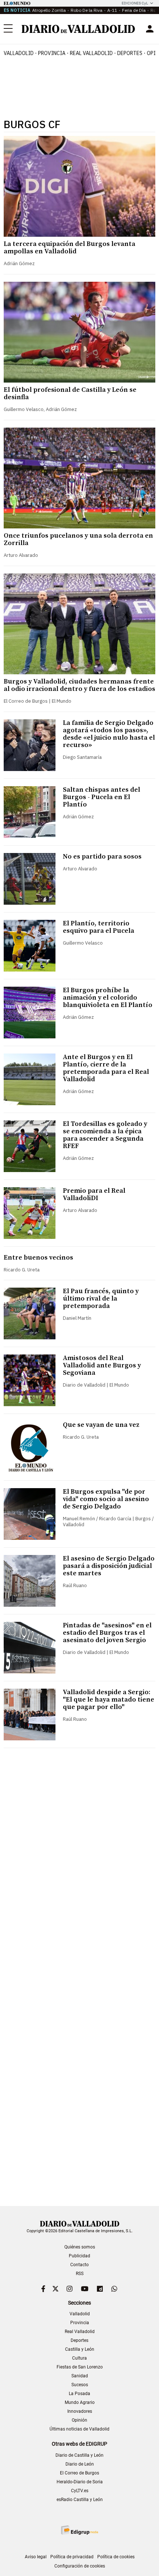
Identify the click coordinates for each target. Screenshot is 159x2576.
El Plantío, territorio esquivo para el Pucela (99, 927)
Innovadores (80, 2411)
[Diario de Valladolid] (78, 29)
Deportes (130, 53)
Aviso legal (36, 2557)
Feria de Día (134, 10)
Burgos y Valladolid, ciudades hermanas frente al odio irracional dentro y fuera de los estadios (79, 685)
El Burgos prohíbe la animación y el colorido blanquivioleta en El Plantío (108, 998)
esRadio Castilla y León (80, 2500)
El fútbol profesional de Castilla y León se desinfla (70, 393)
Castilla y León (80, 2349)
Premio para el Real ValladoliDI (94, 1194)
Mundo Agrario (80, 2402)
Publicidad (79, 2256)
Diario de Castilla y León (79, 2455)
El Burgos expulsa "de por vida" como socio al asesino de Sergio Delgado (106, 1499)
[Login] (150, 29)
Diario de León (80, 2464)
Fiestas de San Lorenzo (80, 2367)
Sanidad (80, 2376)
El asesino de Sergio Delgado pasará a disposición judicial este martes (109, 1566)
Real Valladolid (91, 53)
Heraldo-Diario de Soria (80, 2482)
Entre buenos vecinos (38, 1258)
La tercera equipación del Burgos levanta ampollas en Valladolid (70, 248)
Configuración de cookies (80, 2566)
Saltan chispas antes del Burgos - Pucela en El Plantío (102, 797)
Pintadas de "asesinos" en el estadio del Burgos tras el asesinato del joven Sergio (107, 1633)
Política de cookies (116, 2557)
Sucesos (80, 2385)
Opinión (79, 2420)
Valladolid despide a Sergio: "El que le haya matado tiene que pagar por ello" (109, 1700)
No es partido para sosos (102, 857)
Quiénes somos (80, 2247)
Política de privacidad (72, 2557)
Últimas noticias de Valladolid (79, 2429)
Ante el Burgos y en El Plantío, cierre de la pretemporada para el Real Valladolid (106, 1068)
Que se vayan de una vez (101, 1425)
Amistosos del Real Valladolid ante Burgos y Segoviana (102, 1365)
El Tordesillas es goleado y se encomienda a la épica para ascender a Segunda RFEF (105, 1135)
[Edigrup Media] (79, 2530)
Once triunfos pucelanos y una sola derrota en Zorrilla (78, 539)
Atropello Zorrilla (49, 10)
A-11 (112, 10)
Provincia (52, 53)
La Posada (79, 2394)
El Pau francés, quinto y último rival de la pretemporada (101, 1299)
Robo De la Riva (87, 10)
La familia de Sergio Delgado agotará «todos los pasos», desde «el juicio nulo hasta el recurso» (109, 734)
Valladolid (19, 53)
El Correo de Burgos (79, 2473)
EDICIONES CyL (135, 3)
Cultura (79, 2358)
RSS (80, 2274)
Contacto (79, 2265)
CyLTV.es (80, 2491)
